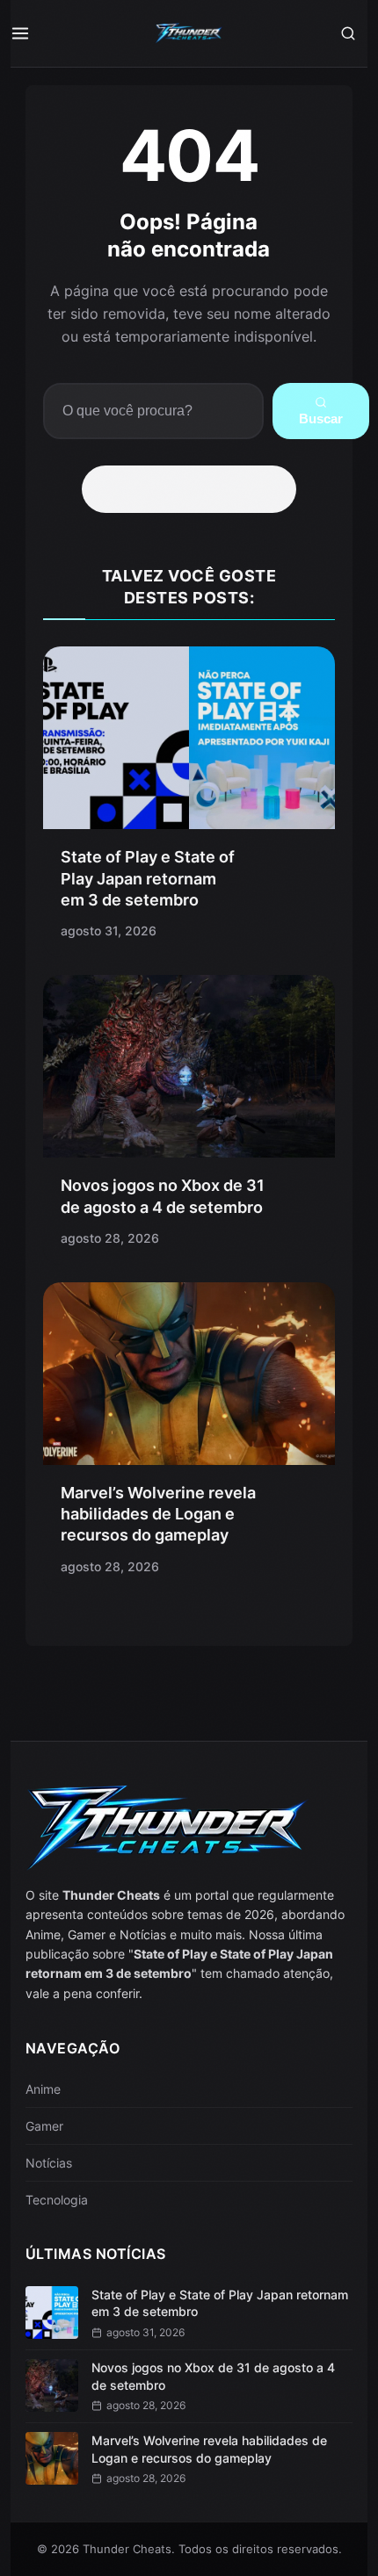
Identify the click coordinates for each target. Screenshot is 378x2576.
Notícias (49, 2163)
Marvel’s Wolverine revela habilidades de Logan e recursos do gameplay (158, 1514)
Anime (43, 2089)
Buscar (321, 419)
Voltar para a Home (195, 489)
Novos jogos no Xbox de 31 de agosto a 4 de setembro (213, 2376)
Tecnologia (57, 2200)
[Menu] (30, 33)
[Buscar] (348, 33)
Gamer (44, 2126)
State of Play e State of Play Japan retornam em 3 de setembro (148, 878)
